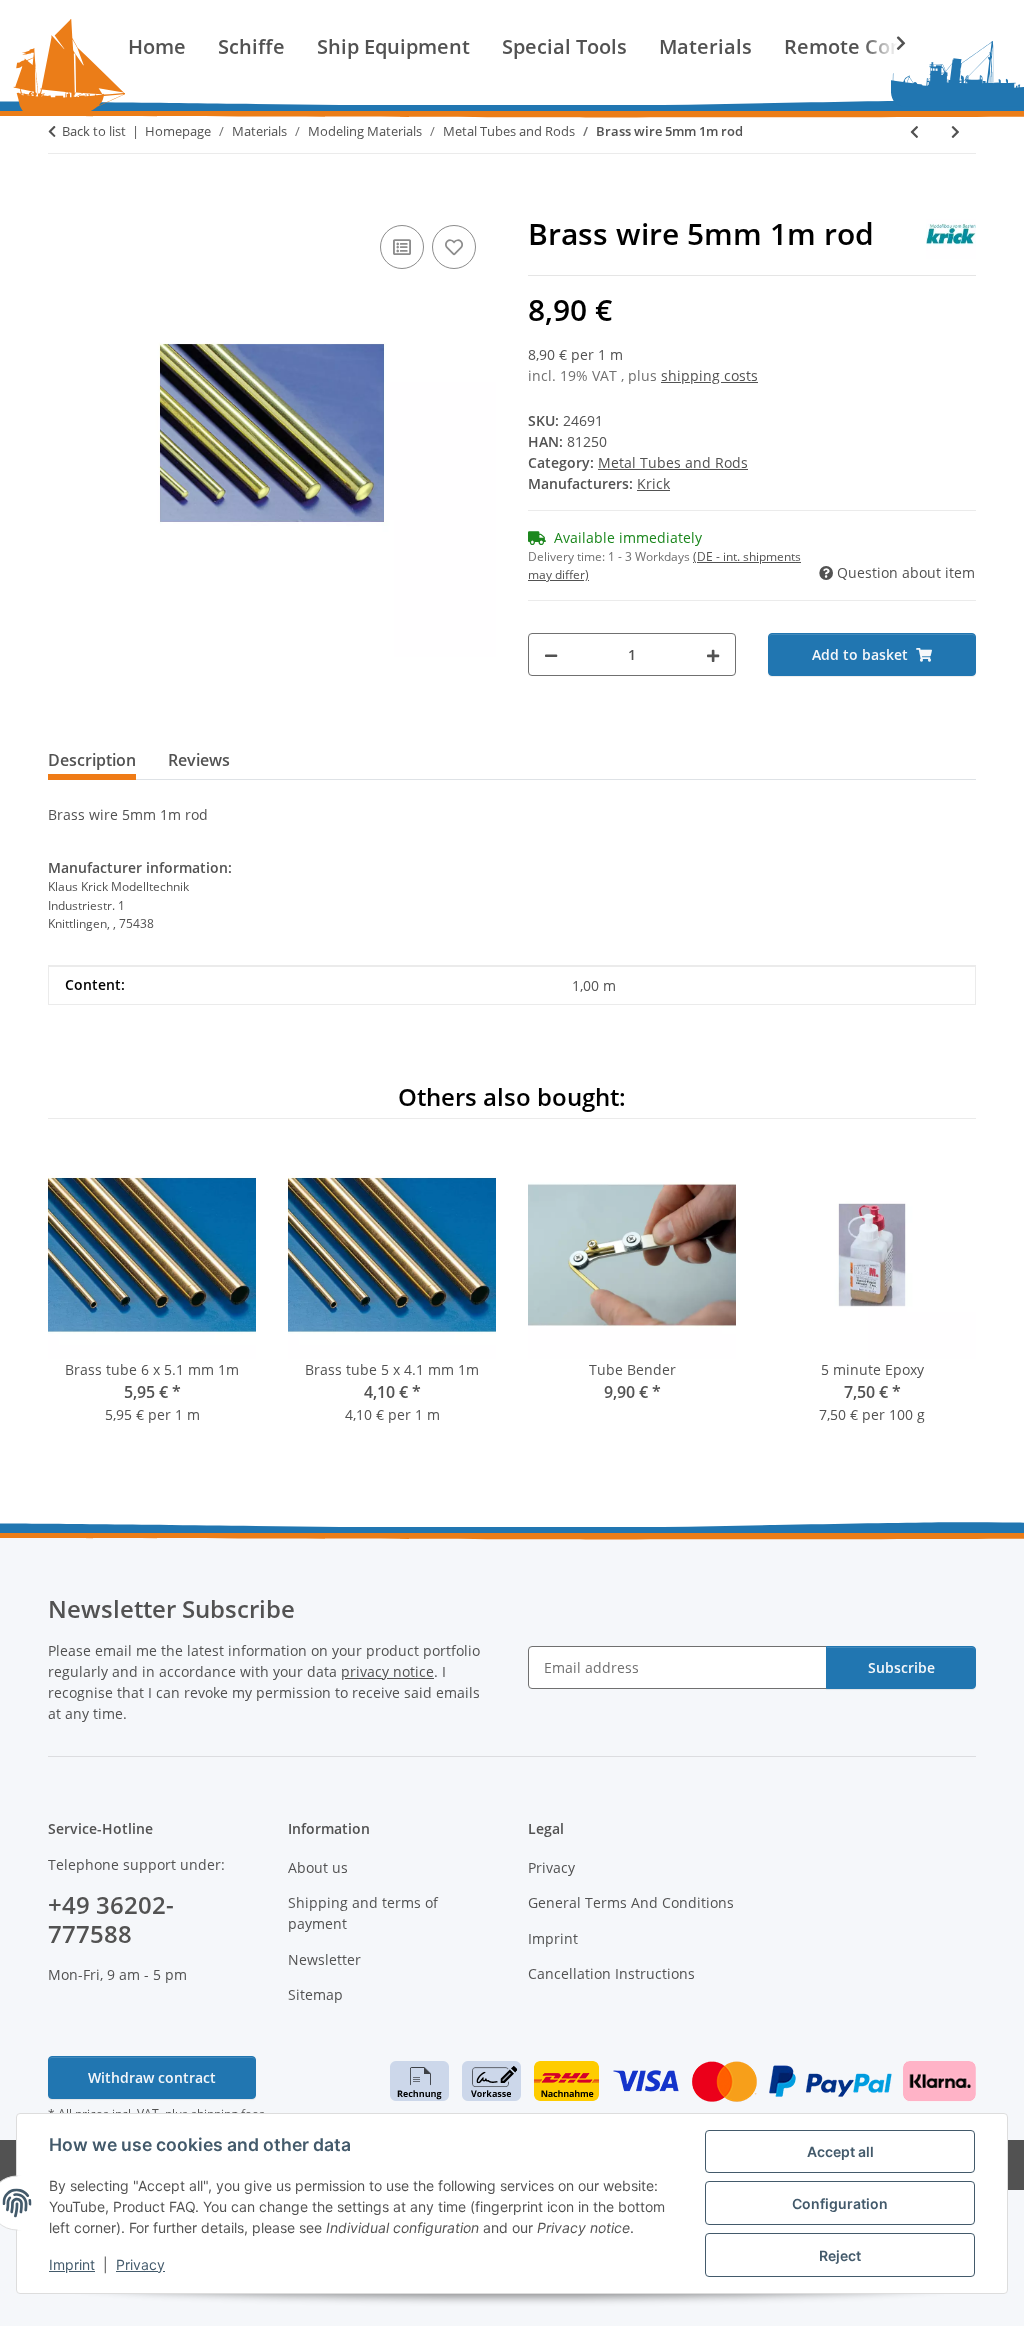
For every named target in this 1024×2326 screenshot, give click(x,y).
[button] (888, 43)
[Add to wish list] (454, 247)
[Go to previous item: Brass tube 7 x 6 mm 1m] (914, 131)
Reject (840, 2255)
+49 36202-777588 (111, 1919)
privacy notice (387, 1671)
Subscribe (901, 1667)
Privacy (140, 2264)
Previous (81, 1301)
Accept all (840, 2151)
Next (943, 1301)
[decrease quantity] (551, 654)
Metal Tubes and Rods (673, 462)
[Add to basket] (64, 198)
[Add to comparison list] (402, 247)
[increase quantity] (713, 654)
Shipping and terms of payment (363, 1913)
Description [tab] (92, 760)
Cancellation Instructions (611, 1973)
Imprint (72, 2264)
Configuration (840, 2203)
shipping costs (709, 375)
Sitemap (315, 1994)
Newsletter (324, 1959)
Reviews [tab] (199, 760)
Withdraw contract (152, 2077)
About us (318, 1867)
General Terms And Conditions (631, 1902)
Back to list (94, 131)
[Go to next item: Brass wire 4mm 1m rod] (955, 131)
